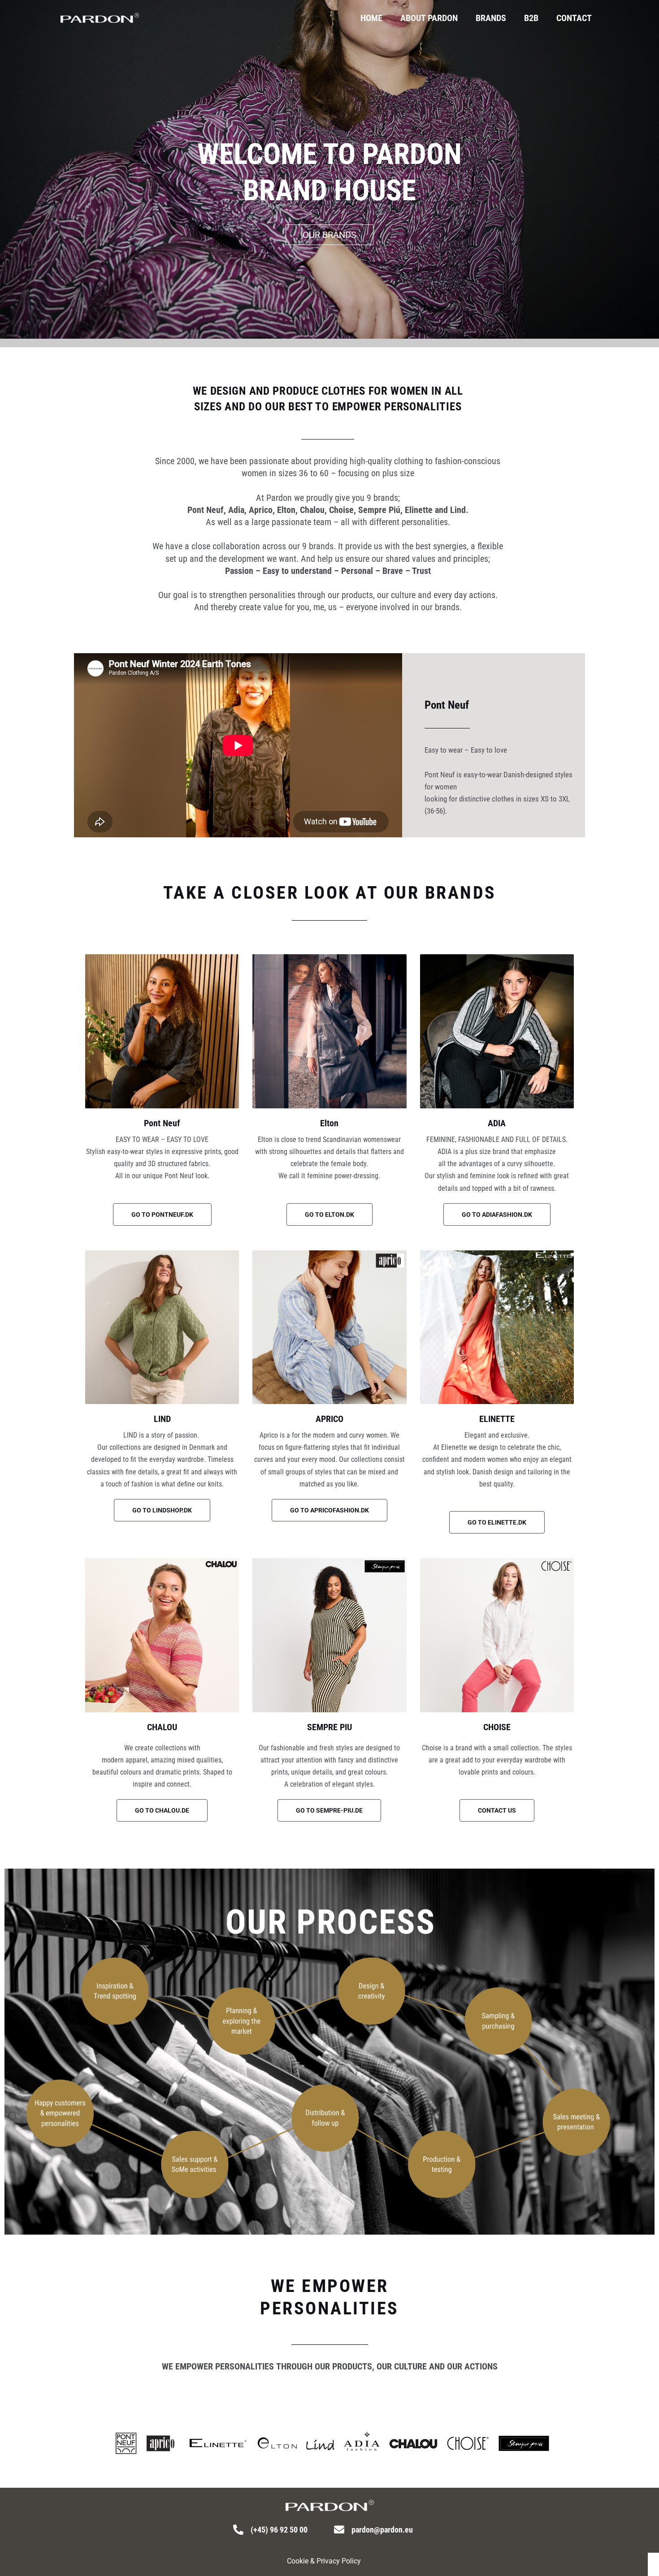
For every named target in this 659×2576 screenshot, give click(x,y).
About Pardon (429, 18)
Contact (574, 18)
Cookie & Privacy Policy (324, 2561)
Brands (491, 18)
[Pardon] (100, 17)
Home (371, 18)
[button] (497, 1810)
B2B (531, 18)
